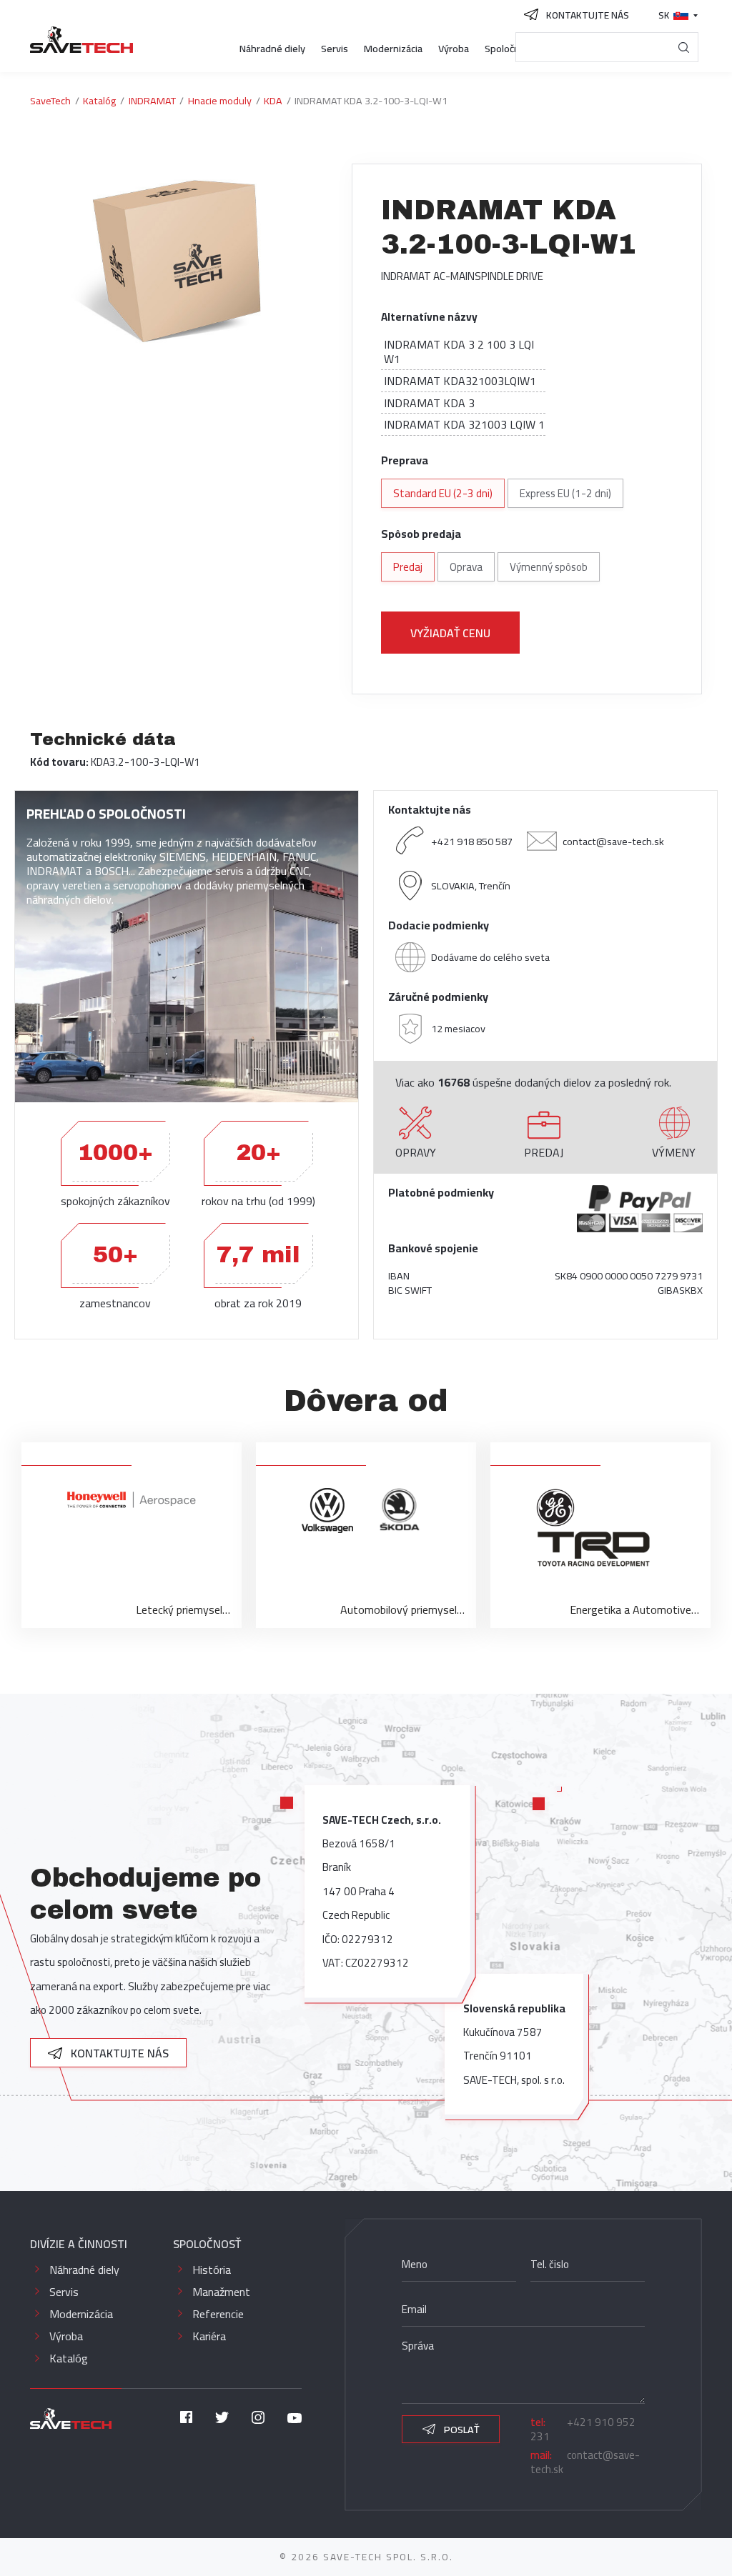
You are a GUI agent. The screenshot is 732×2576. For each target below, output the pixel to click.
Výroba (454, 48)
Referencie (218, 2314)
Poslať (461, 2429)
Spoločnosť (510, 48)
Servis (335, 48)
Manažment (221, 2292)
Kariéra (209, 2336)
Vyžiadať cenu (450, 633)
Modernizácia (393, 48)
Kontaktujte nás (118, 2053)
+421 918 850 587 (472, 841)
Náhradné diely (272, 48)
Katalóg (69, 2358)
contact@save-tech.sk (613, 841)
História (212, 2270)
